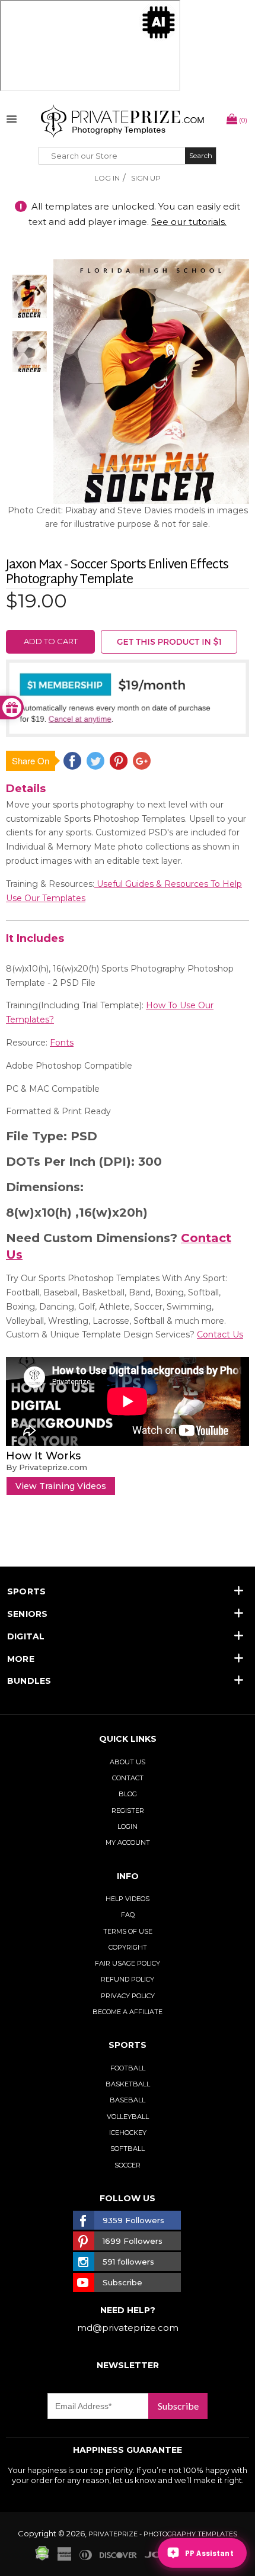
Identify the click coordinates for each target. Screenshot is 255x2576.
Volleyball (128, 2117)
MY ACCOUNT (128, 1842)
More (21, 1659)
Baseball (128, 2100)
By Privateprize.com (47, 1467)
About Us (128, 1762)
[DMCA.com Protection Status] (42, 2558)
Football (128, 2068)
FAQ (128, 1915)
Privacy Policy (128, 1996)
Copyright (128, 1947)
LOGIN (128, 1826)
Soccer (128, 2165)
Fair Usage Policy (128, 1963)
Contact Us (220, 1334)
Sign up (146, 178)
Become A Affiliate (128, 2012)
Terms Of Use (128, 1931)
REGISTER (128, 1810)
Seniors (28, 1614)
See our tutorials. (189, 222)
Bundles (29, 1681)
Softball (128, 2149)
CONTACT (128, 1778)
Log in (107, 178)
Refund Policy (128, 1979)
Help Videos (128, 1899)
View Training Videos (61, 1486)
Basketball (128, 2084)
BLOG (128, 1794)
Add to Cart (51, 641)
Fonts (62, 1043)
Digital (26, 1636)
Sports (26, 1591)
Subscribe (178, 2406)
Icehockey (128, 2133)
